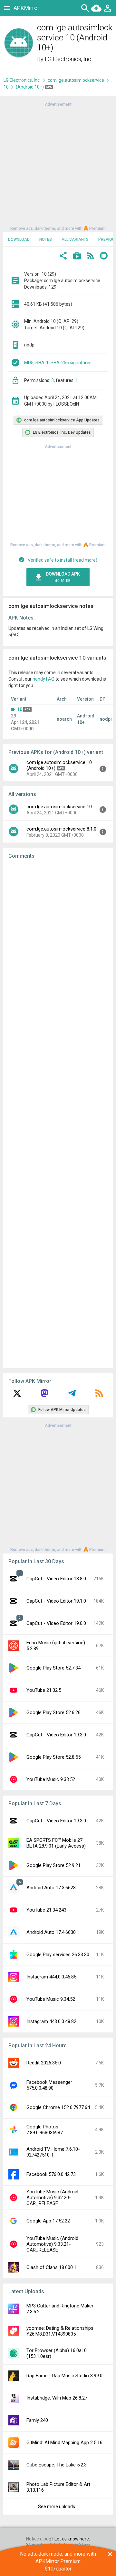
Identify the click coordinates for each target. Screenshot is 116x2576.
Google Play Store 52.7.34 (53, 1668)
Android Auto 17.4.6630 (51, 1932)
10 (6, 87)
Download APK (63, 577)
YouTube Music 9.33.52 (51, 1779)
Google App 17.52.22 (48, 2221)
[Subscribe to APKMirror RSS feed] (99, 1395)
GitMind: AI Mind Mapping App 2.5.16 (64, 2443)
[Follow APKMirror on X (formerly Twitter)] (17, 1395)
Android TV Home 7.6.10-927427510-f (53, 2152)
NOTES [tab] (46, 239)
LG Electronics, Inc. (68, 59)
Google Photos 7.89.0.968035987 (45, 2130)
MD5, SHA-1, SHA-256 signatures (58, 363)
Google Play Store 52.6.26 (53, 1712)
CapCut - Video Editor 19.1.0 (56, 1601)
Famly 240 (37, 2420)
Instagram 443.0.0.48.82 (51, 2021)
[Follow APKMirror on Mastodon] (44, 1395)
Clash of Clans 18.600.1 (51, 2267)
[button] (63, 256)
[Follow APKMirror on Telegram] (72, 1395)
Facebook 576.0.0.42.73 (51, 2174)
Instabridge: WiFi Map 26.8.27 (57, 2398)
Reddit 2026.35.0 (44, 2063)
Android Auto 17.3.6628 (51, 1888)
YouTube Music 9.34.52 (51, 1999)
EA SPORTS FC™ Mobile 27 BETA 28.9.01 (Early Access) (56, 1843)
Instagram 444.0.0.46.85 (51, 1977)
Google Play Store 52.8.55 (53, 1757)
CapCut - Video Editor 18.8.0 (56, 1579)
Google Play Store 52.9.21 (53, 1865)
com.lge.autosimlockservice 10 (59, 807)
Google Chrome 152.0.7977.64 (58, 2107)
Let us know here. (72, 2539)
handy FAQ (43, 679)
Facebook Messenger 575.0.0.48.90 (49, 2085)
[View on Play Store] (77, 256)
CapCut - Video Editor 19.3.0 (56, 1735)
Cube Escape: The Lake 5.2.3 (57, 2465)
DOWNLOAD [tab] (19, 239)
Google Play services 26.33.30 (58, 1955)
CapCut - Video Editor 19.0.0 (56, 1623)
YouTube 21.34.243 (46, 1910)
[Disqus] (58, 1114)
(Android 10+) (30, 87)
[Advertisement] (58, 166)
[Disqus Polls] (60, 946)
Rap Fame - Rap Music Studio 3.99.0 (64, 2376)
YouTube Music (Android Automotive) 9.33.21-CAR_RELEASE (52, 2244)
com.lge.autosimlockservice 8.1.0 (61, 829)
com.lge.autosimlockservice (76, 80)
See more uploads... (58, 2507)
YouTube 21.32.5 (44, 1690)
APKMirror (26, 8)
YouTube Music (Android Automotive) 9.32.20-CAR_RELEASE (52, 2198)
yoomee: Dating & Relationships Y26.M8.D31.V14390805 (60, 2331)
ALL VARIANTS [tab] (75, 239)
